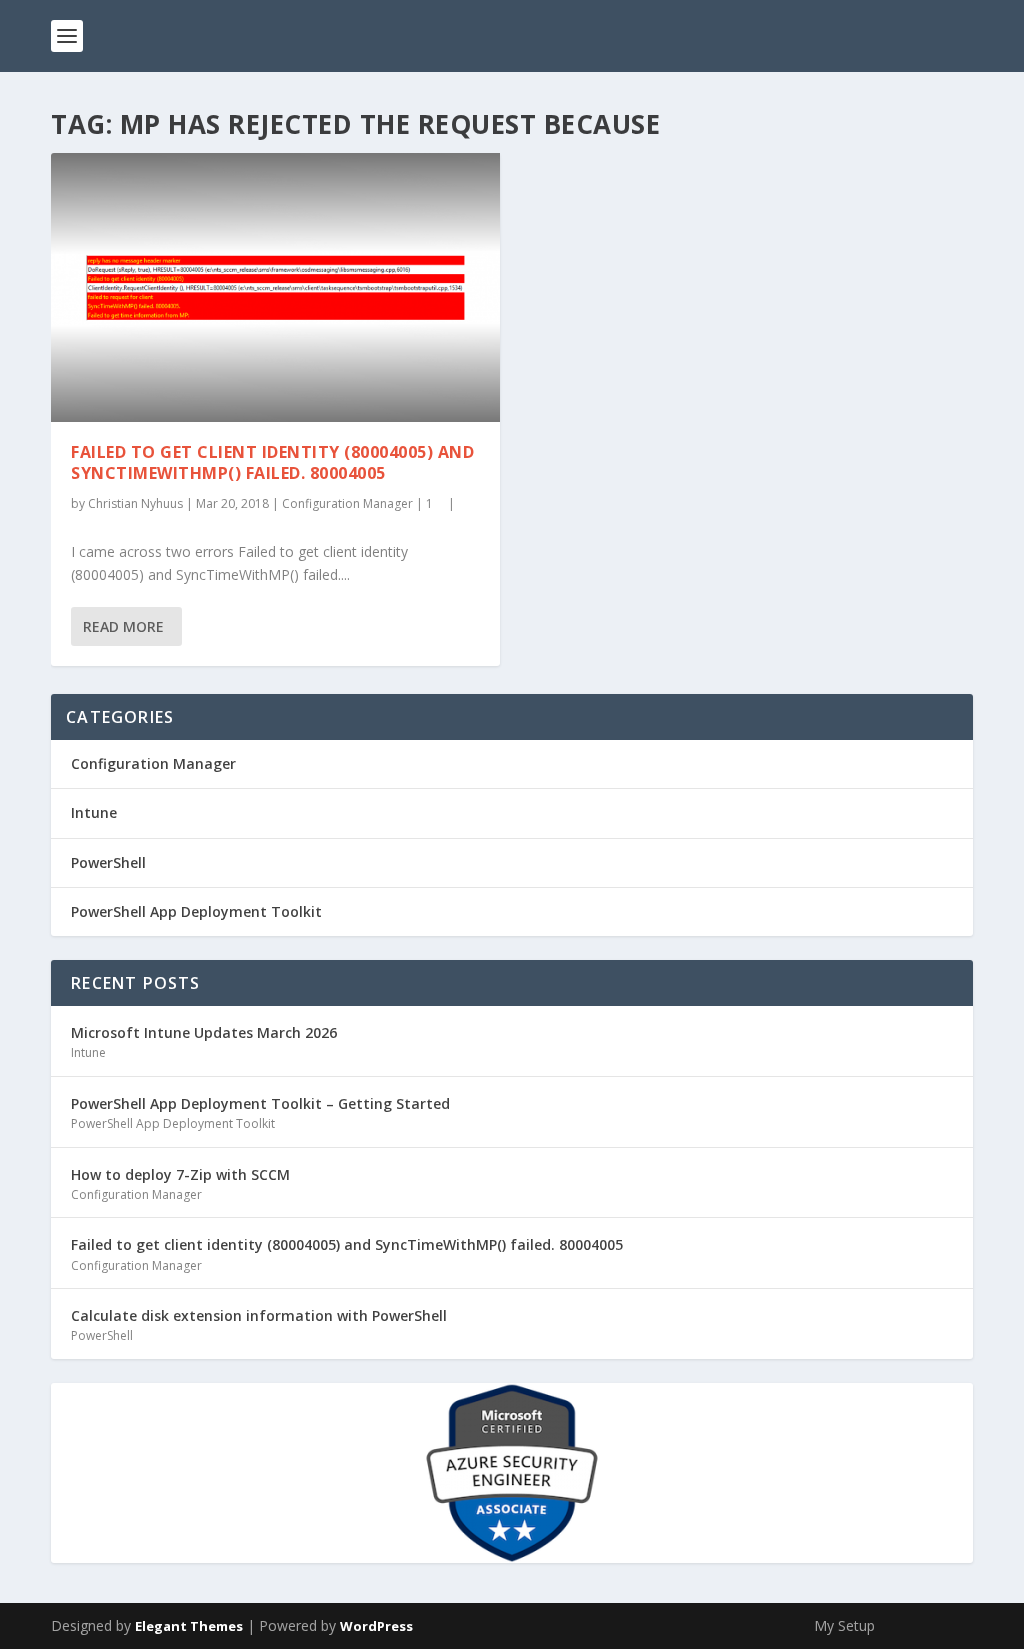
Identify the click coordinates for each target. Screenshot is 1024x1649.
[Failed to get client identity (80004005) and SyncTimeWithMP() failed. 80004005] (275, 287)
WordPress (376, 1626)
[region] (512, 1473)
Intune (94, 812)
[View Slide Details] (512, 1473)
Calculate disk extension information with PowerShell (259, 1315)
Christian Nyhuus (135, 503)
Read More (123, 626)
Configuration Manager (347, 503)
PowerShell (108, 862)
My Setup (844, 1625)
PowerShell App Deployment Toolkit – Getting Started (260, 1103)
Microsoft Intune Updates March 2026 (204, 1032)
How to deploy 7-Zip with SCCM (180, 1174)
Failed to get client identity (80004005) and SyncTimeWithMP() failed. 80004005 (272, 462)
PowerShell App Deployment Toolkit (196, 911)
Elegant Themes (189, 1626)
